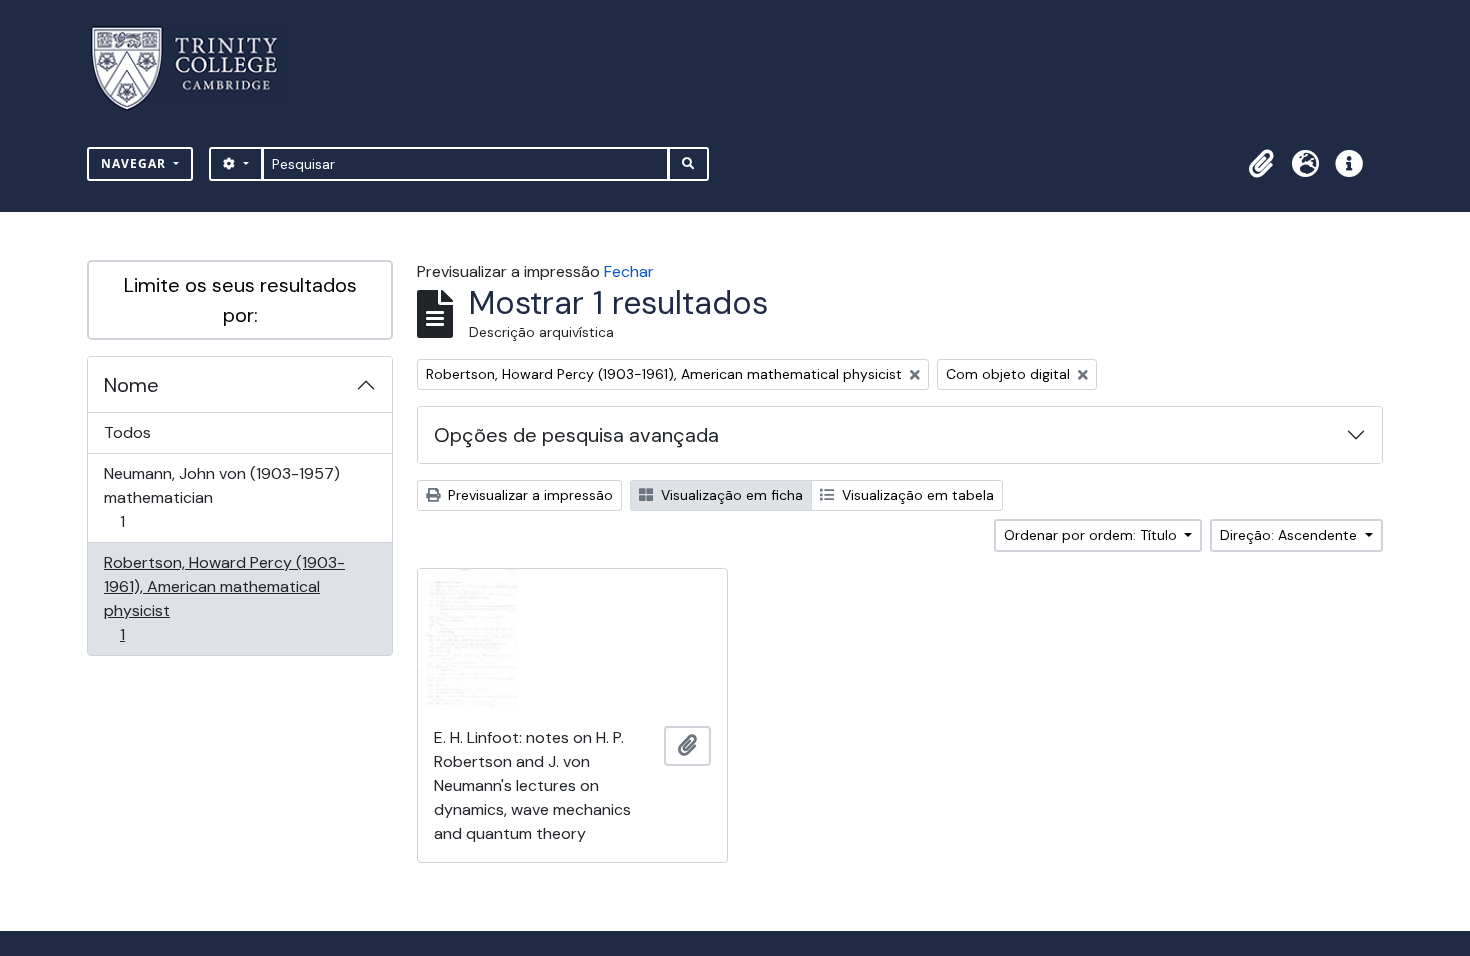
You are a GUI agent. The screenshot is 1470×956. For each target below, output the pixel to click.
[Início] (196, 68)
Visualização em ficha (730, 495)
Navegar (135, 163)
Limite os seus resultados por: (240, 300)
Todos (127, 432)
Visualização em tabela (916, 495)
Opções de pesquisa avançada (576, 435)
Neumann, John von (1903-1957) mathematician (221, 497)
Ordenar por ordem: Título (1092, 535)
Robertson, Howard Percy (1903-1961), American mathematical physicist (224, 598)
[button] (1261, 164)
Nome (131, 385)
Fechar (629, 271)
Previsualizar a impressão (528, 495)
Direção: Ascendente (1290, 535)
